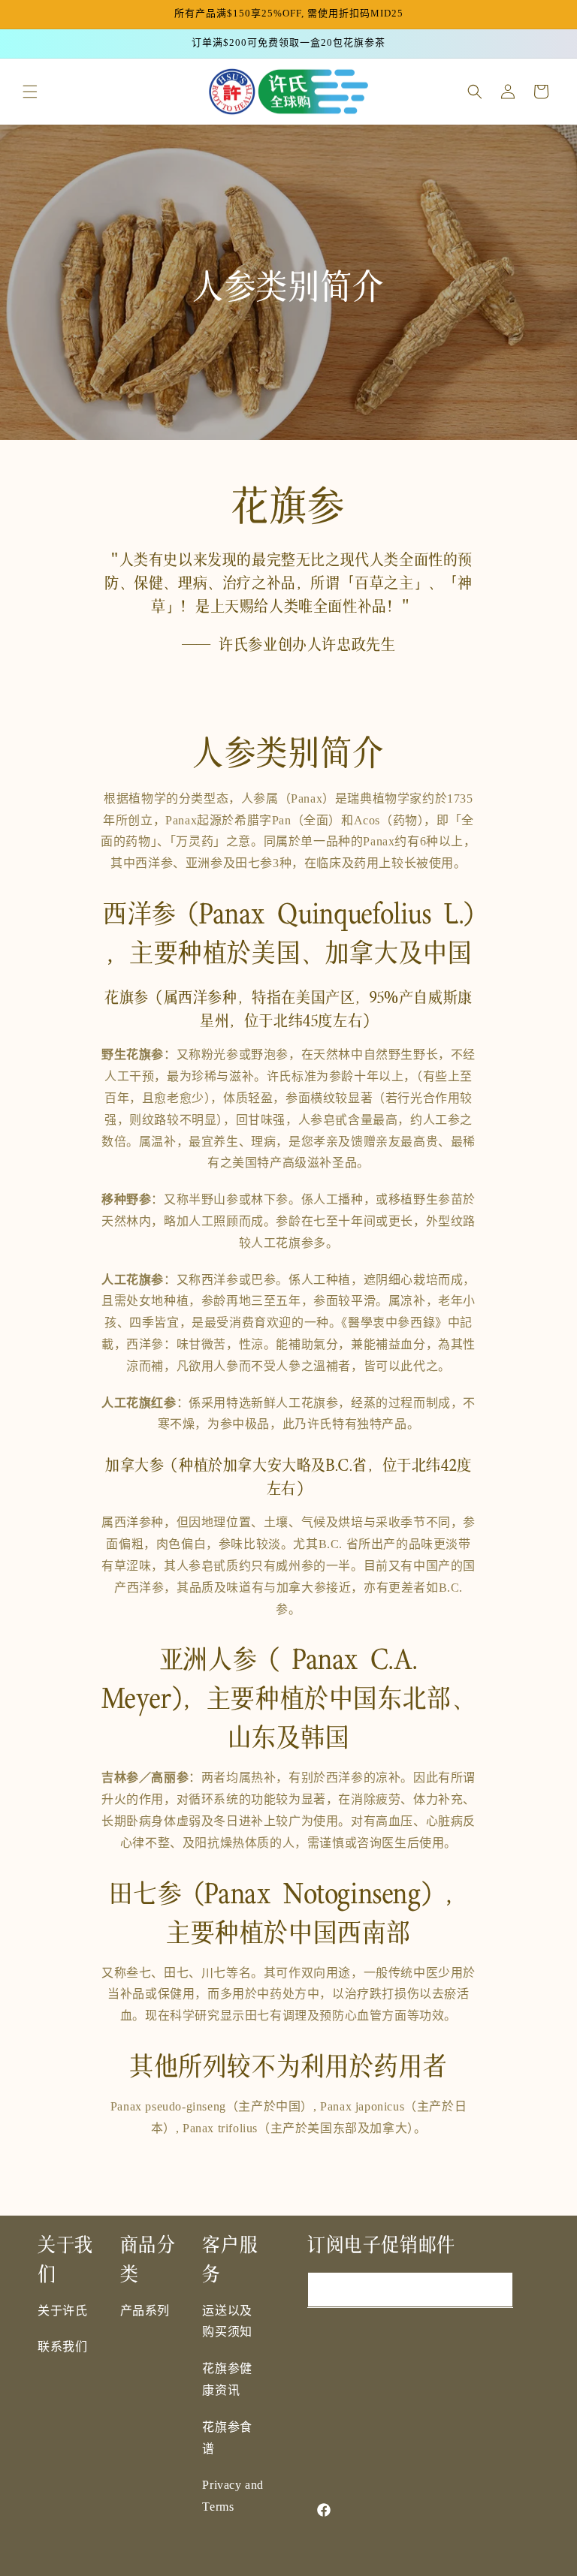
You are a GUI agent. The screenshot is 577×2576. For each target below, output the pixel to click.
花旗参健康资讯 (227, 2380)
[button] (30, 92)
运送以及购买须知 (227, 2322)
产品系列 (145, 2311)
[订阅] (496, 2290)
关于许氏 (62, 2311)
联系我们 (62, 2347)
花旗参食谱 (227, 2439)
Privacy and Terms (233, 2496)
